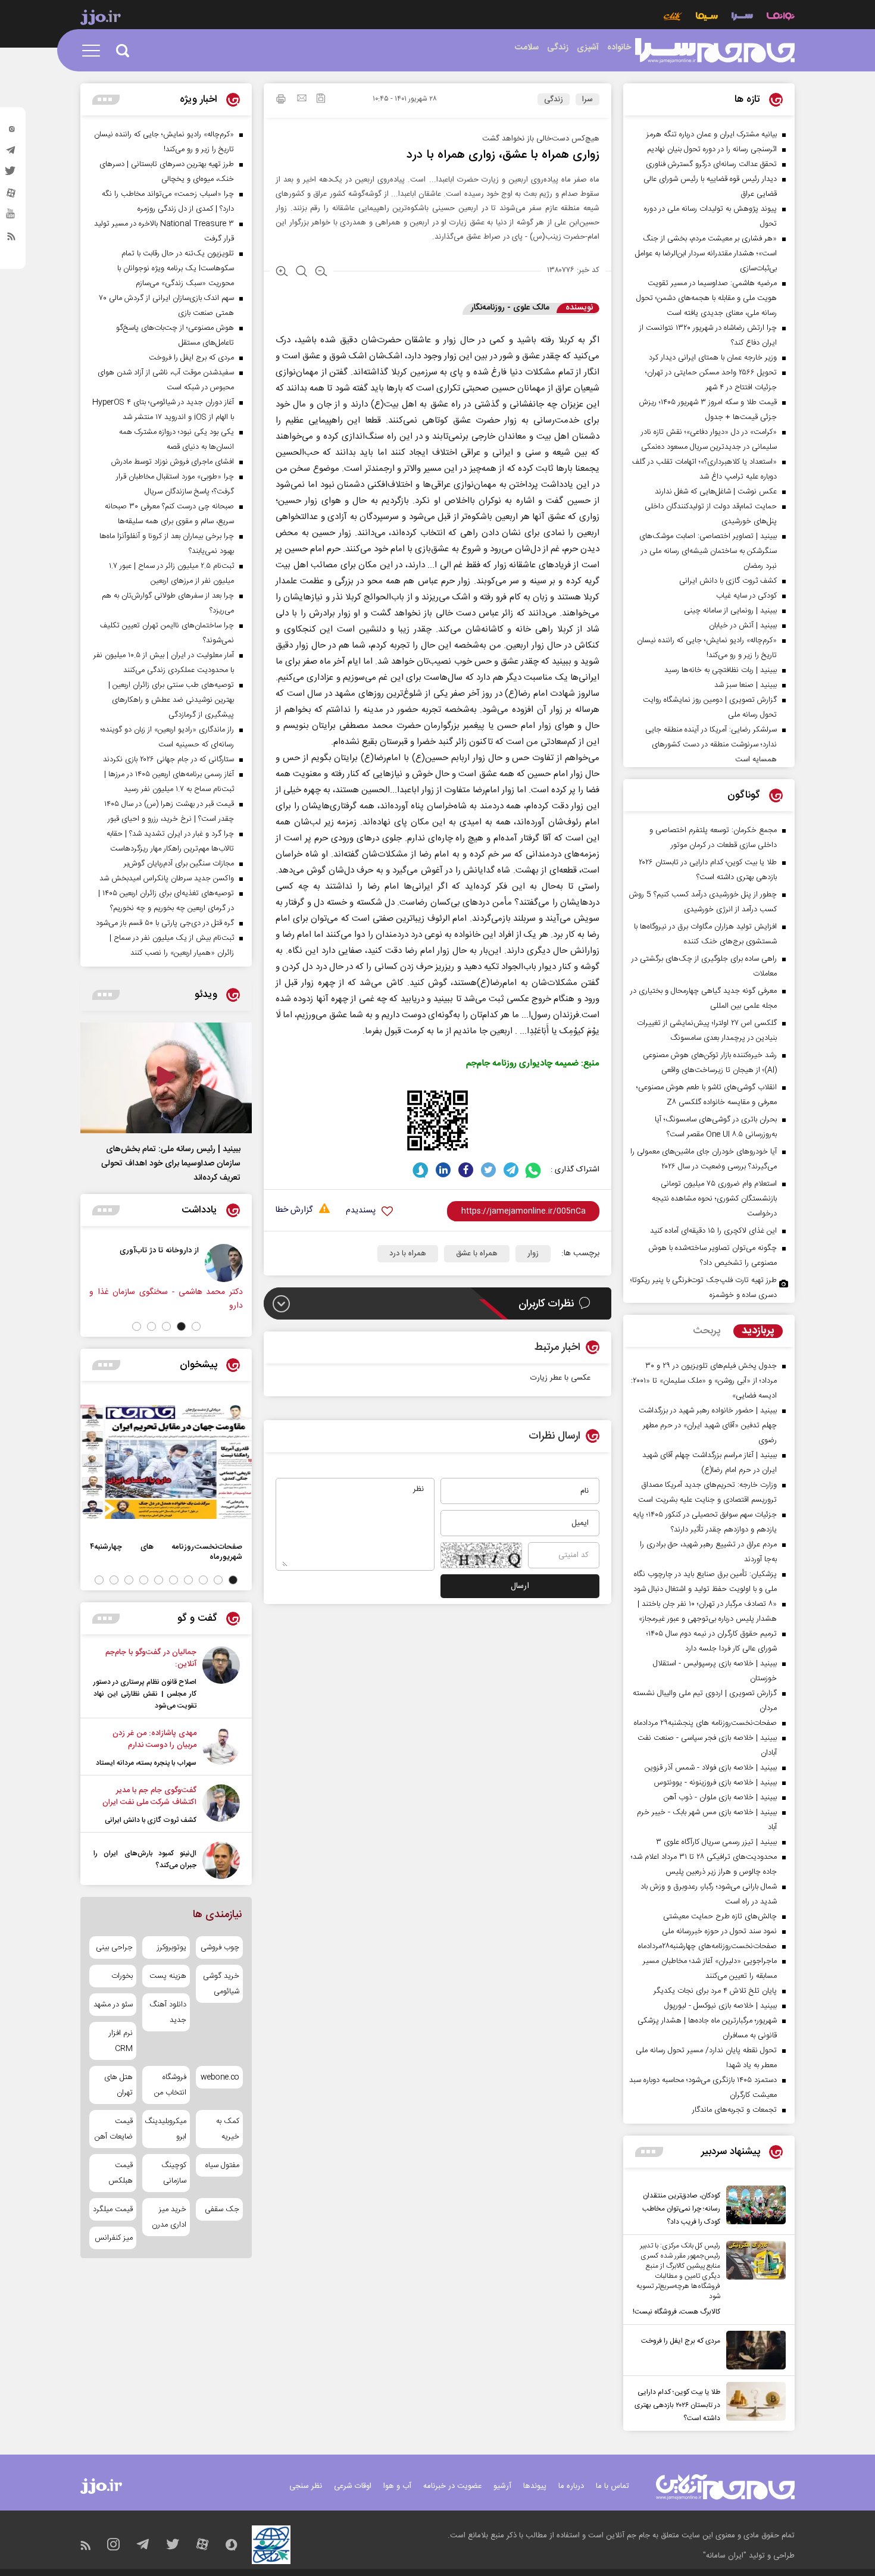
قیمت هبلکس (121, 2173)
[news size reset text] (301, 273)
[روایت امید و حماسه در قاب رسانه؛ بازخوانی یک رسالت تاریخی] (116, 1263)
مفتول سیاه (222, 2165)
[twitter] (11, 174)
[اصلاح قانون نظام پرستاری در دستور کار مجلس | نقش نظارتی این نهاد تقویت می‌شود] (221, 1679)
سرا (587, 99)
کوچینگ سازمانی (174, 2173)
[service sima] (707, 18)
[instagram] (11, 132)
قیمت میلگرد (113, 2209)
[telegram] (11, 153)
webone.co (220, 2077)
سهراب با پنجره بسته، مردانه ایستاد (146, 1763)
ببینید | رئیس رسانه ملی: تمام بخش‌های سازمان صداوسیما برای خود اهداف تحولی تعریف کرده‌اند (171, 1164)
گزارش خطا (294, 1210)
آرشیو (502, 2486)
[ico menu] (95, 51)
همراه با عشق (477, 1253)
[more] (649, 2152)
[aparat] (11, 196)
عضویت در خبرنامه (452, 2486)
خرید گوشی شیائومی (221, 1984)
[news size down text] (321, 273)
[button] (196, 1326)
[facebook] (466, 1170)
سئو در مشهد (113, 2005)
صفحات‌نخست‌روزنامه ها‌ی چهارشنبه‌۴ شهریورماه (166, 1552)
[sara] (715, 51)
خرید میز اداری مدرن (169, 2217)
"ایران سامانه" (725, 2556)
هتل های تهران (118, 2085)
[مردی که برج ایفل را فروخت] (753, 2350)
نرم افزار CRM (121, 2041)
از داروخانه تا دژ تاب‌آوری (223, 1250)
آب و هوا (397, 2486)
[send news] (302, 99)
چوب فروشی (220, 1947)
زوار (533, 1253)
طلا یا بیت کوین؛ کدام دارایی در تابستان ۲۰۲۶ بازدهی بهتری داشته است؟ (677, 2405)
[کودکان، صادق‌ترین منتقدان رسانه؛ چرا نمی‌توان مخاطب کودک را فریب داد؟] (753, 2207)
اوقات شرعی (353, 2486)
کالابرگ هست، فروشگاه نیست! (676, 2312)
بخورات (122, 1976)
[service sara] (742, 18)
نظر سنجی (306, 2486)
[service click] (673, 18)
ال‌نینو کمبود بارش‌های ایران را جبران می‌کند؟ (145, 1859)
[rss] (11, 239)
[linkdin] (443, 1170)
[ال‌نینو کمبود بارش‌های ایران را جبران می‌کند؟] (221, 1860)
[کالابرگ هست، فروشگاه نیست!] (753, 2280)
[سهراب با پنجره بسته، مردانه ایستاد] (221, 1748)
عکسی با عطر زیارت (560, 1378)
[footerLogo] (725, 2487)
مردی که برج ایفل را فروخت (681, 2341)
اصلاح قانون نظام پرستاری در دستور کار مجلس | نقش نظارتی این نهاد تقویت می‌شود (145, 1694)
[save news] (321, 100)
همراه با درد (408, 1253)
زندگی (554, 99)
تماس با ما (612, 2486)
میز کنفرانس (114, 2238)
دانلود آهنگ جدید (168, 2012)
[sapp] (11, 217)
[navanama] (781, 18)
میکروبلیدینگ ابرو (166, 2129)
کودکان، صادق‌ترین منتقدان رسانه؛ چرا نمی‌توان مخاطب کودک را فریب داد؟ (681, 2209)
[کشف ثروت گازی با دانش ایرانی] (221, 1805)
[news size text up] (282, 273)
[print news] (281, 101)
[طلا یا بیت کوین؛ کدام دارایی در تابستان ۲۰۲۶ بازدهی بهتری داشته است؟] (753, 2403)
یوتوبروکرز (171, 1947)
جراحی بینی (114, 1947)
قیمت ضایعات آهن (114, 2129)
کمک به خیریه (228, 2129)
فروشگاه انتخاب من (170, 2085)
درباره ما (571, 2486)
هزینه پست (168, 1976)
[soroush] (421, 1170)
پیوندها (535, 2486)
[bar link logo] (101, 19)
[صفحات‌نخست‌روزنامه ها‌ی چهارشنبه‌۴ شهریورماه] (166, 1462)
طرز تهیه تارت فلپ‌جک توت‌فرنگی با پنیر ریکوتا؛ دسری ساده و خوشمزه (704, 1288)
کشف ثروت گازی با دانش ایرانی (151, 1820)
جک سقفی (222, 2209)
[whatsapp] (534, 1170)
